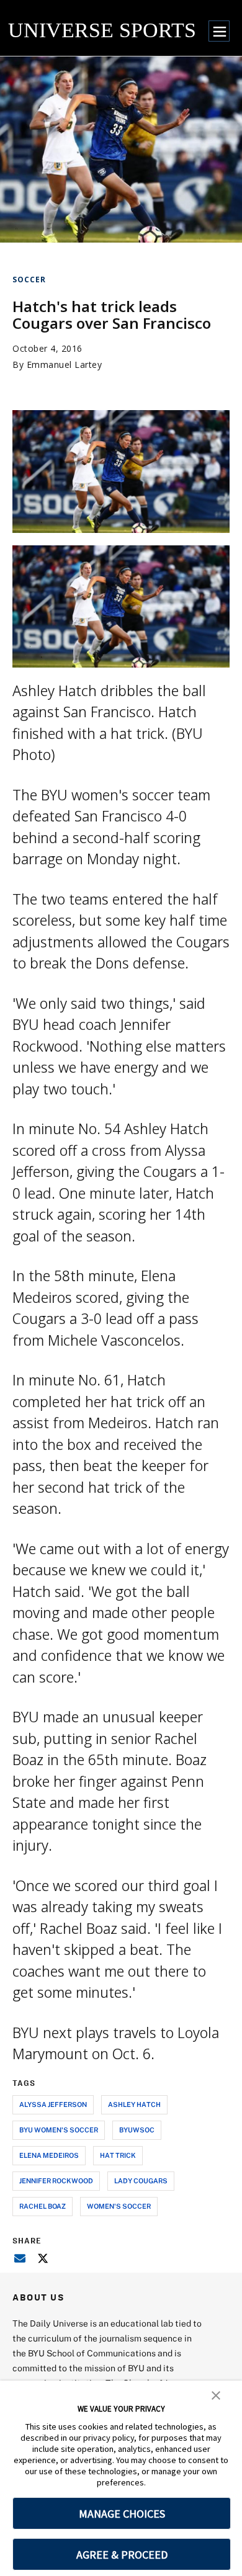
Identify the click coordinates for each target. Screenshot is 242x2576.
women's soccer (119, 2206)
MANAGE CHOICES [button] (122, 2514)
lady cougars (141, 2180)
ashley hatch (134, 2104)
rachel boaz (43, 2206)
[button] (216, 2394)
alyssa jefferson (53, 2104)
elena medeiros (49, 2155)
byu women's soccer (59, 2130)
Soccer (29, 280)
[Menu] (219, 31)
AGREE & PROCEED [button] (122, 2555)
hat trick (118, 2155)
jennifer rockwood (56, 2180)
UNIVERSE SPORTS (102, 30)
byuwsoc (137, 2130)
